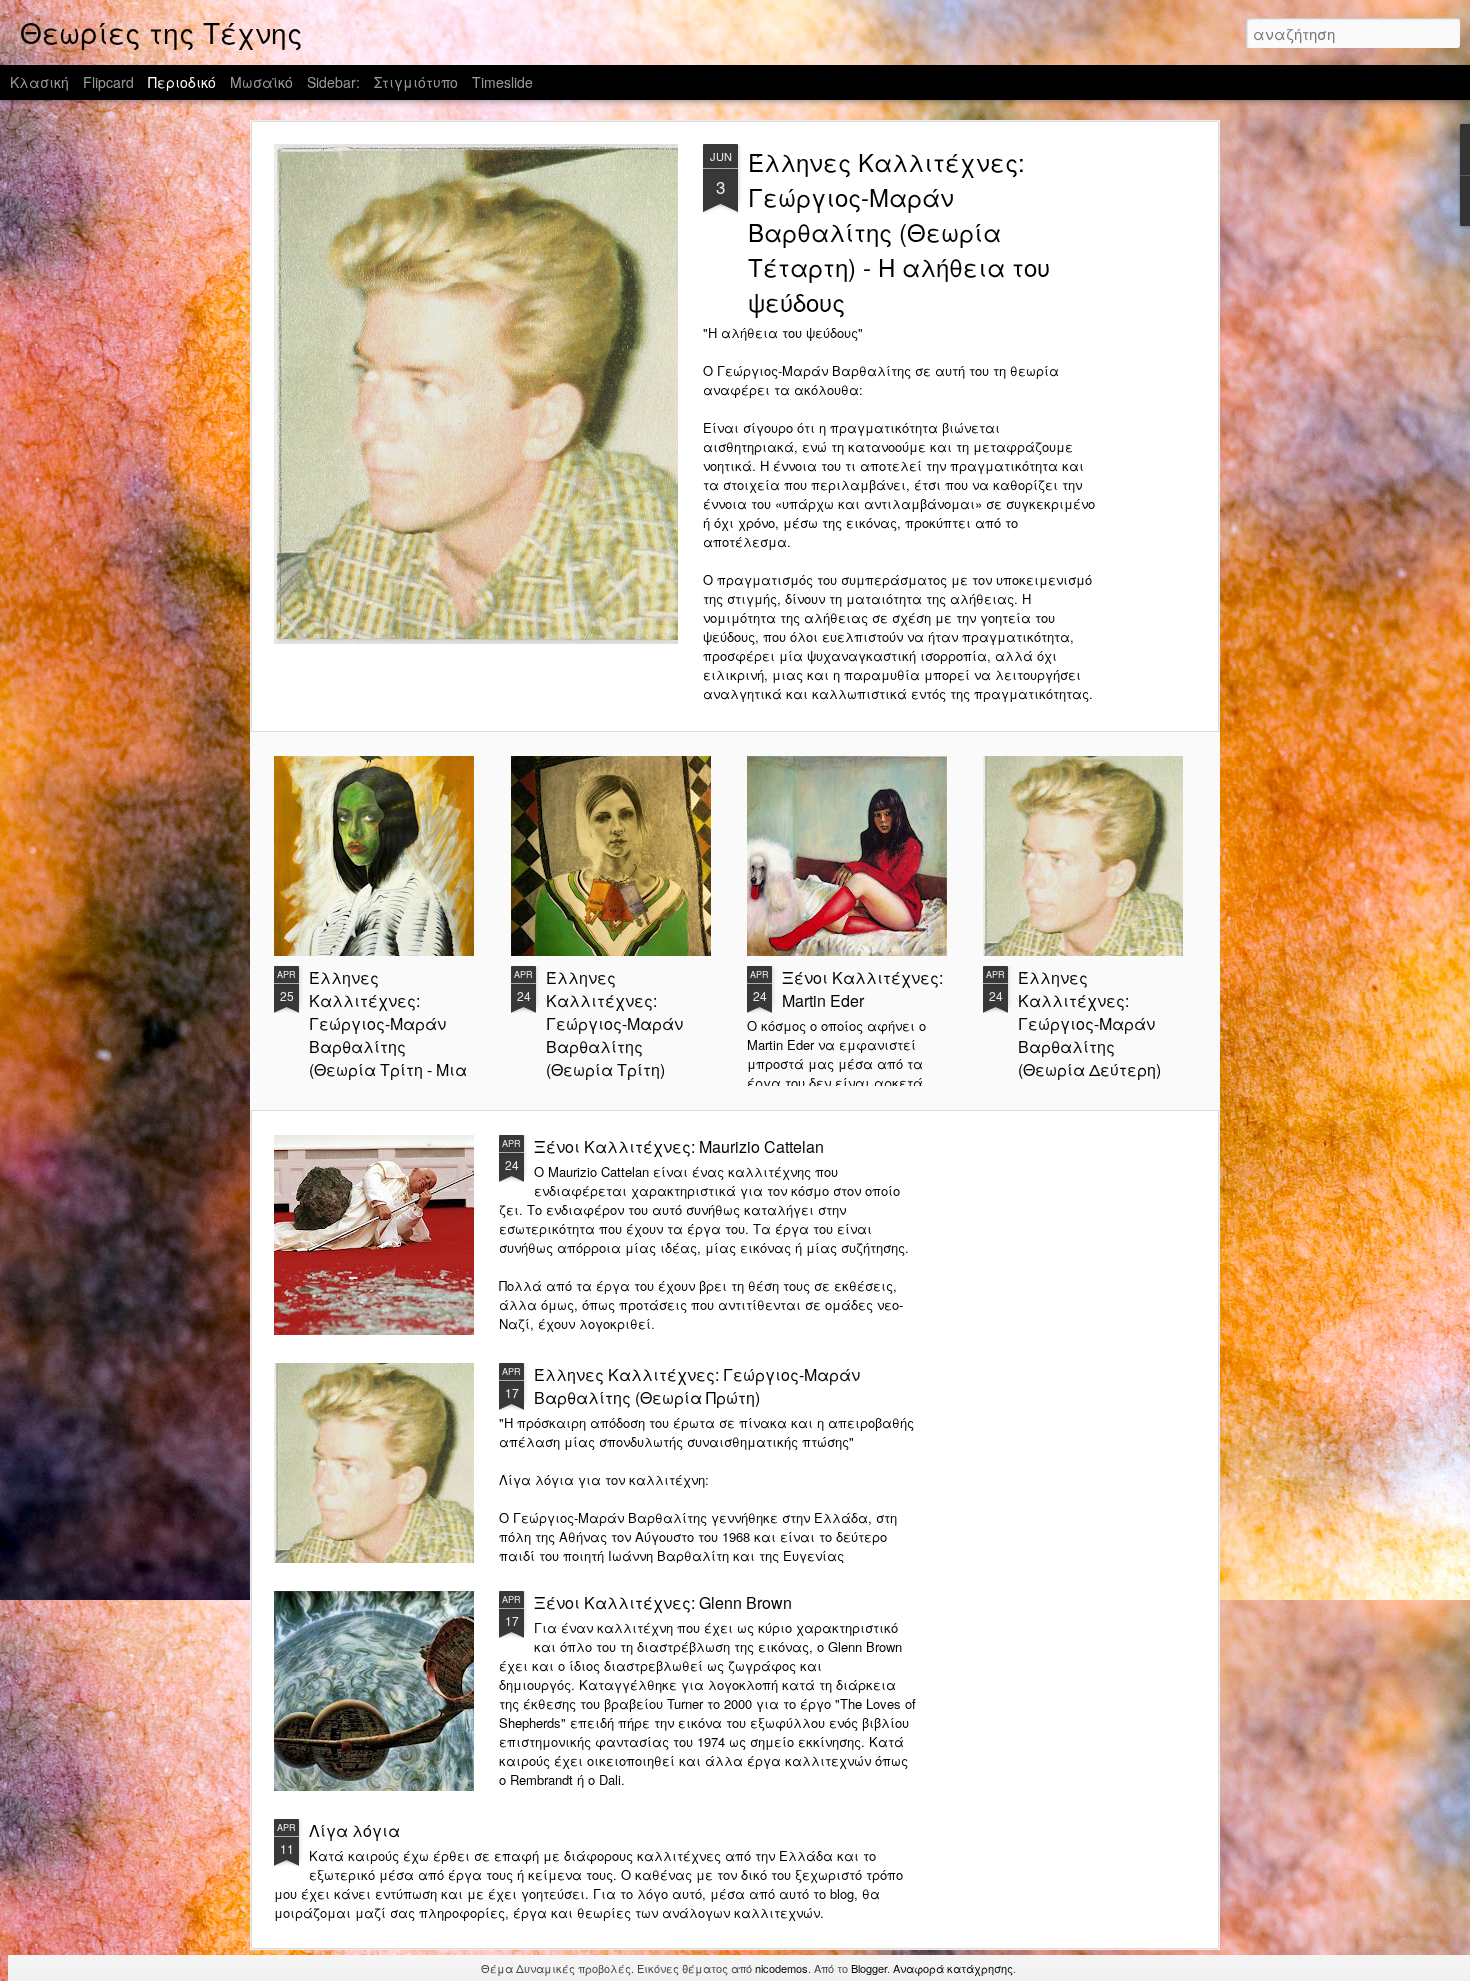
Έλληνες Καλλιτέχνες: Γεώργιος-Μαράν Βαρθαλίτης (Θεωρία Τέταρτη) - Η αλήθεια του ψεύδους (899, 231)
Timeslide (502, 82)
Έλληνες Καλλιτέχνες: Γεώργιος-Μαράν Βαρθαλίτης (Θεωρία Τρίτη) (614, 1023)
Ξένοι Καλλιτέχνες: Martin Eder (862, 989)
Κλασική (39, 82)
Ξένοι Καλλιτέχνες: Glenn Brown (663, 1602)
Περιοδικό (182, 82)
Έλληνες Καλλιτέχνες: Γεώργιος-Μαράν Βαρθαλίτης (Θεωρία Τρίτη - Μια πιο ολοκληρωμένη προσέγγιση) (388, 1046)
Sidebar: (333, 82)
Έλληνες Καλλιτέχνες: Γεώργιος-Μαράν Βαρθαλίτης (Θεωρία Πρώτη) (697, 1386)
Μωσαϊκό (261, 82)
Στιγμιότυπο (416, 82)
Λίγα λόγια (354, 1830)
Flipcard (108, 82)
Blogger (869, 1968)
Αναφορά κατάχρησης (953, 1968)
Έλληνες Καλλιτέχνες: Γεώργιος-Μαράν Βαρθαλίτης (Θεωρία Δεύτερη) (1089, 1023)
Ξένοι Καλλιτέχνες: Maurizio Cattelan (679, 1146)
